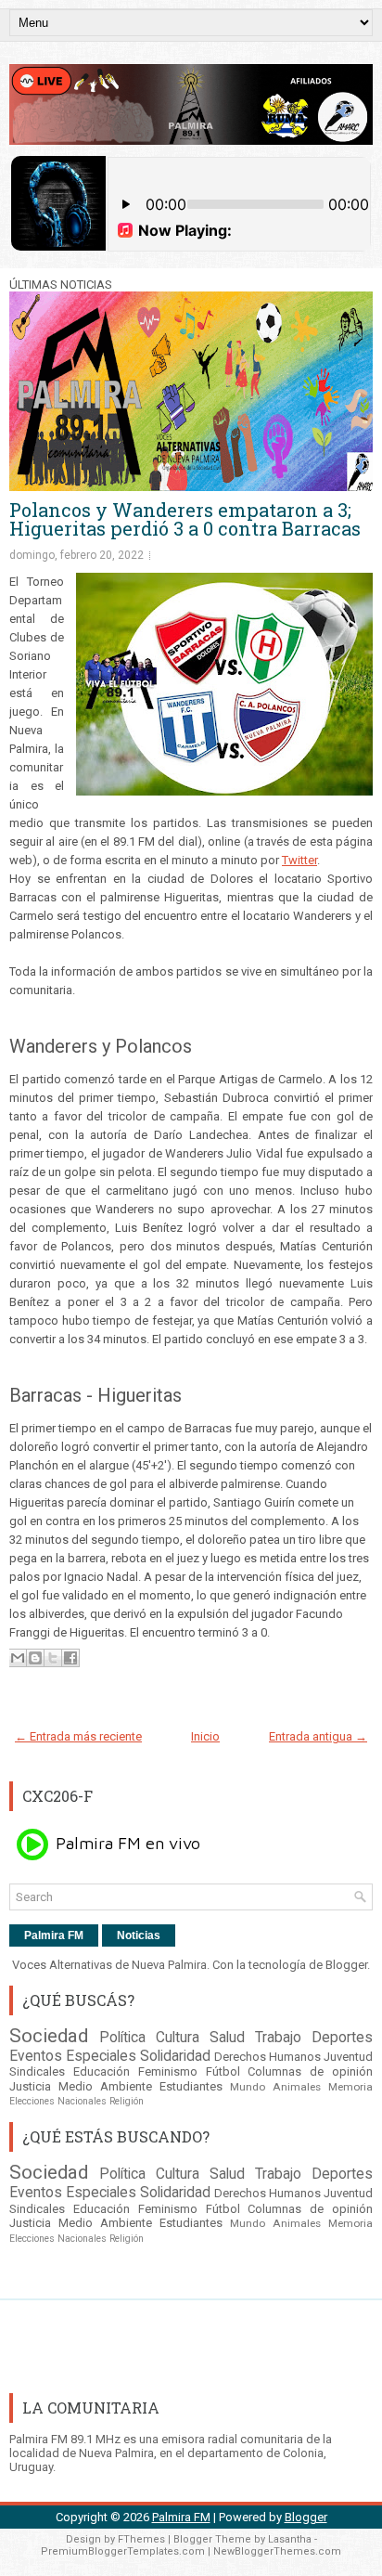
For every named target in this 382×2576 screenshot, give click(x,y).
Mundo (248, 2087)
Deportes (342, 2038)
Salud (227, 2038)
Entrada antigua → (318, 1736)
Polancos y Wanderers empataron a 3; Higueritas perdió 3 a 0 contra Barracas (185, 519)
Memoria (350, 2087)
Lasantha (290, 2539)
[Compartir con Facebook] (70, 1658)
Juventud (348, 2057)
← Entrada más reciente (78, 1736)
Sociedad (49, 2036)
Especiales (101, 2056)
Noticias (139, 1935)
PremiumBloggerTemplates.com (123, 2551)
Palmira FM (54, 1935)
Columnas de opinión (310, 2071)
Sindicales (37, 2071)
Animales (297, 2087)
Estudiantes (191, 2086)
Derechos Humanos (267, 2057)
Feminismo (168, 2071)
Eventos (36, 2056)
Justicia (30, 2086)
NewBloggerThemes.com (277, 2551)
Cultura (178, 2038)
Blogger (346, 1965)
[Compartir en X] (53, 1658)
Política (122, 2038)
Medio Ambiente (105, 2086)
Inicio (205, 1736)
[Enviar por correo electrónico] (18, 1658)
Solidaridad (175, 2056)
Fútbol (223, 2071)
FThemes (141, 2539)
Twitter (299, 860)
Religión (127, 2101)
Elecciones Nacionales (58, 2101)
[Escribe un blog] (35, 1658)
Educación (102, 2071)
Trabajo (278, 2038)
